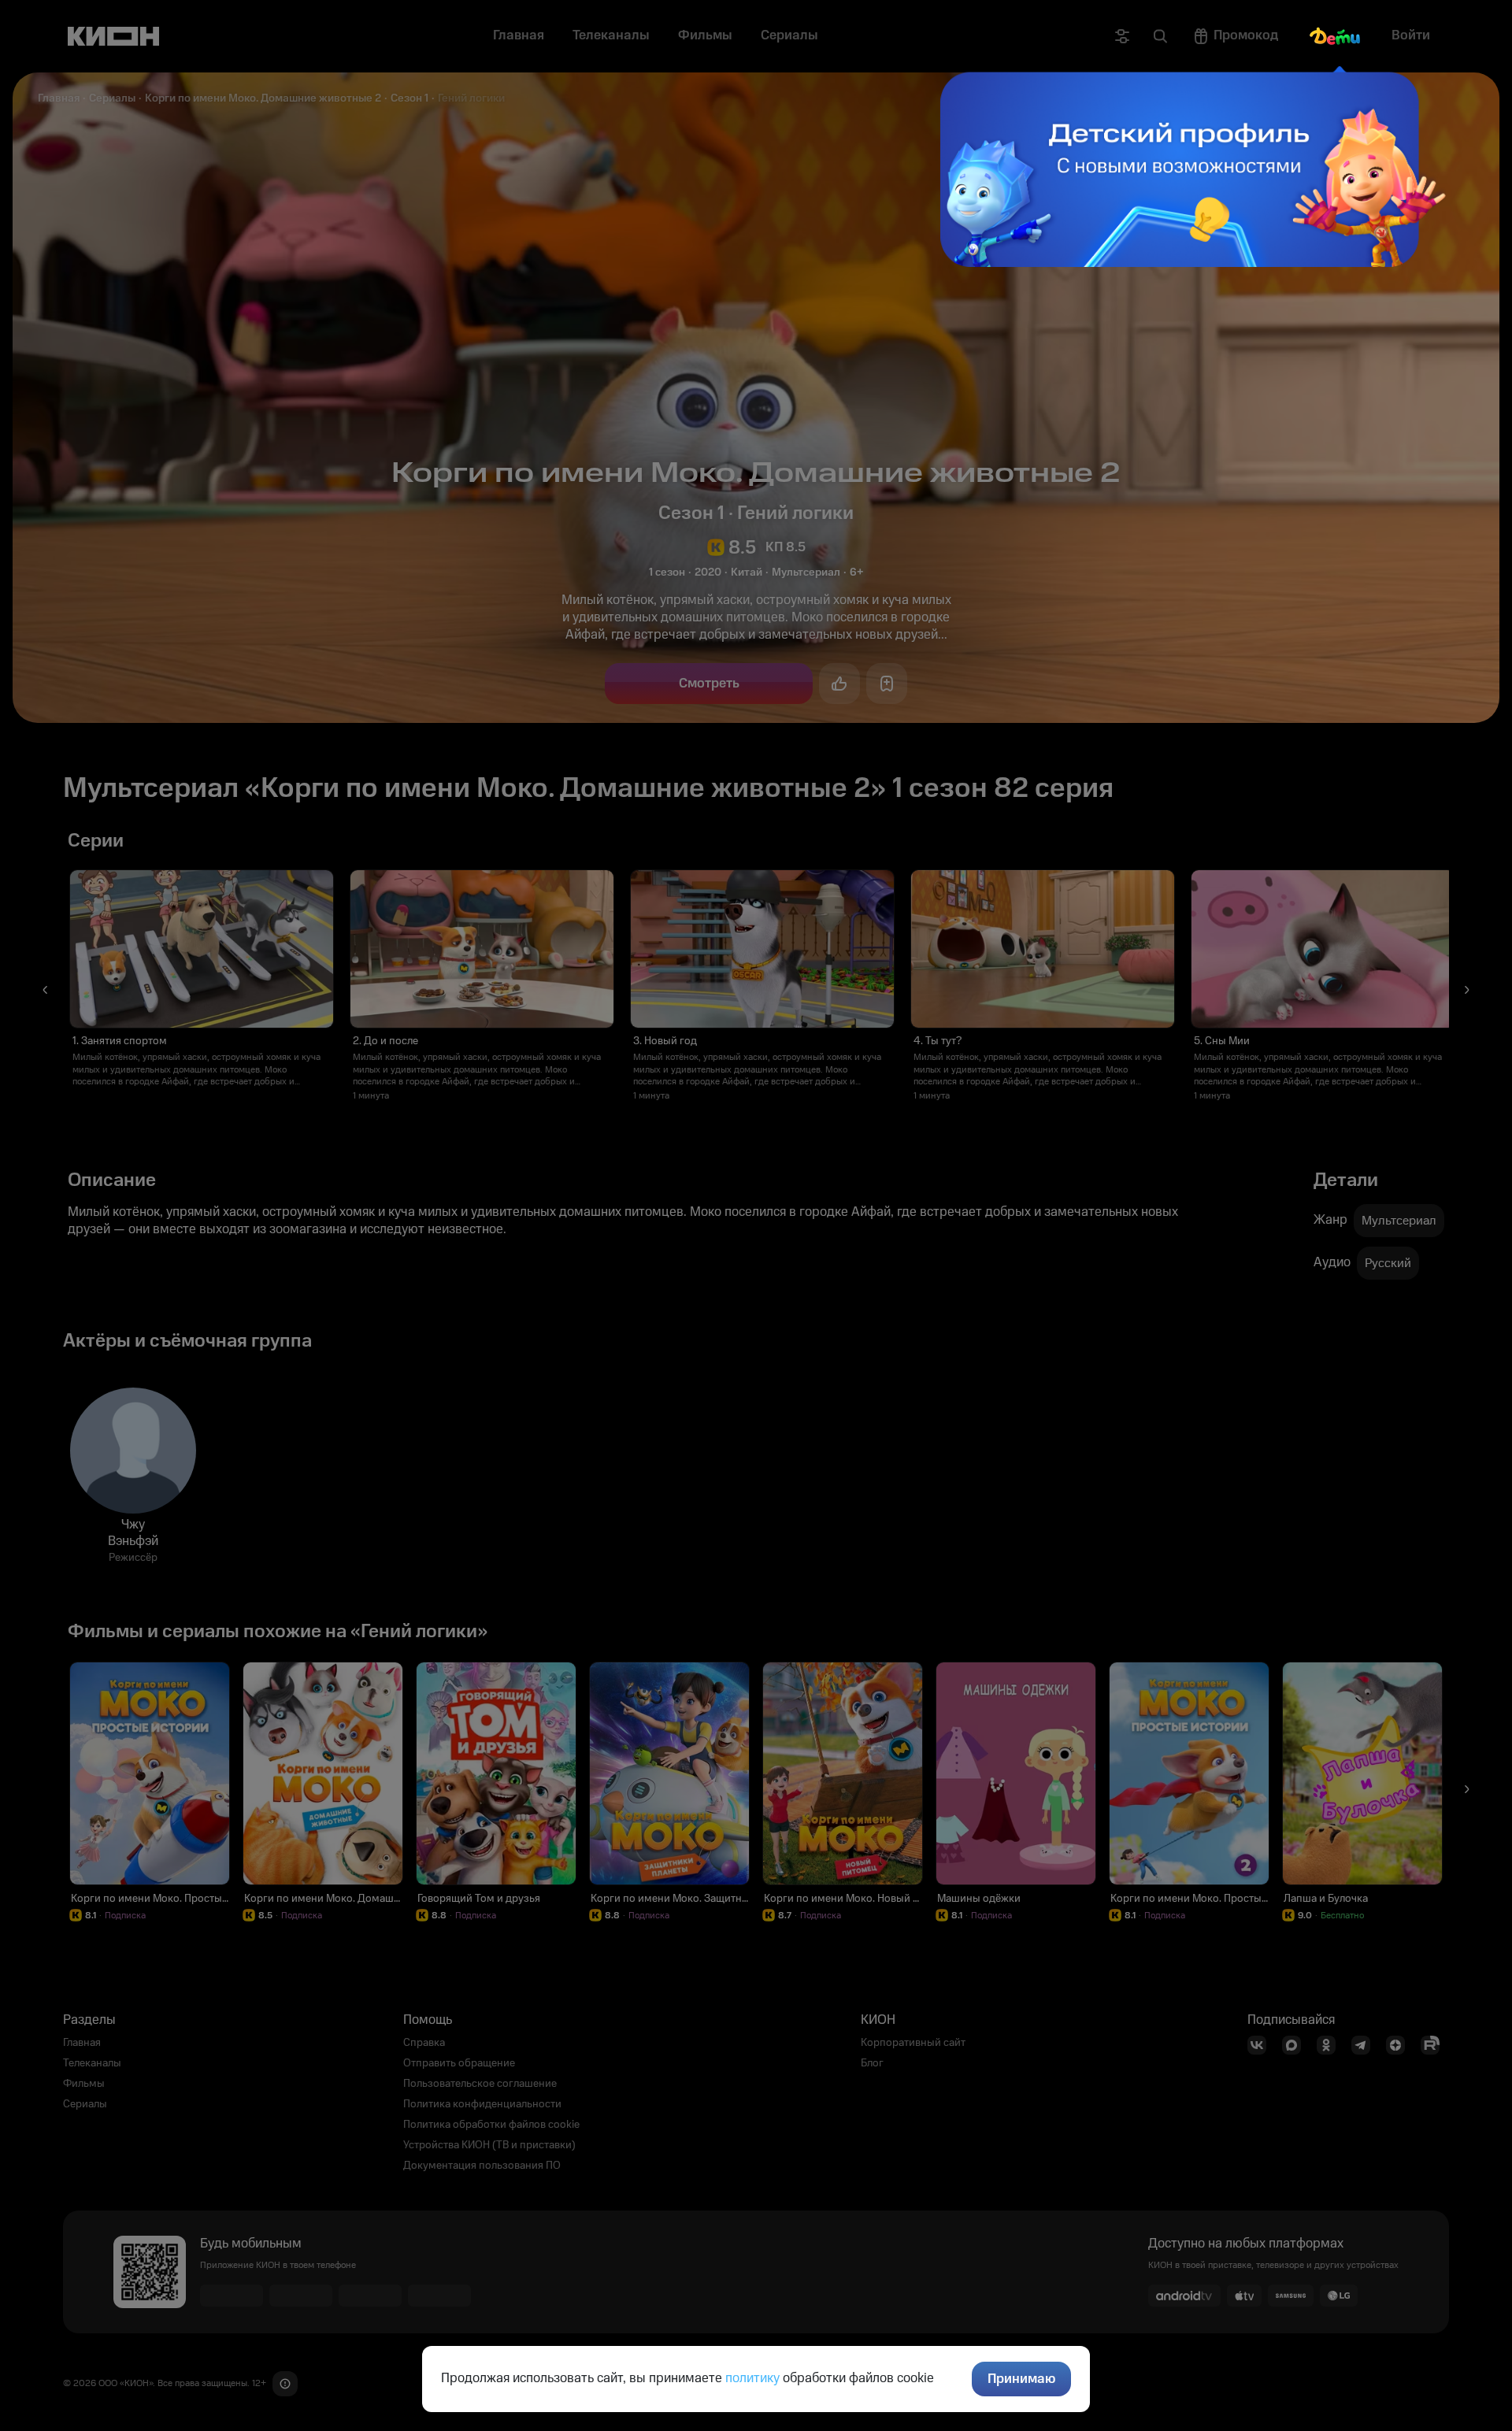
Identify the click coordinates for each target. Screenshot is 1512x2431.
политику (752, 2378)
